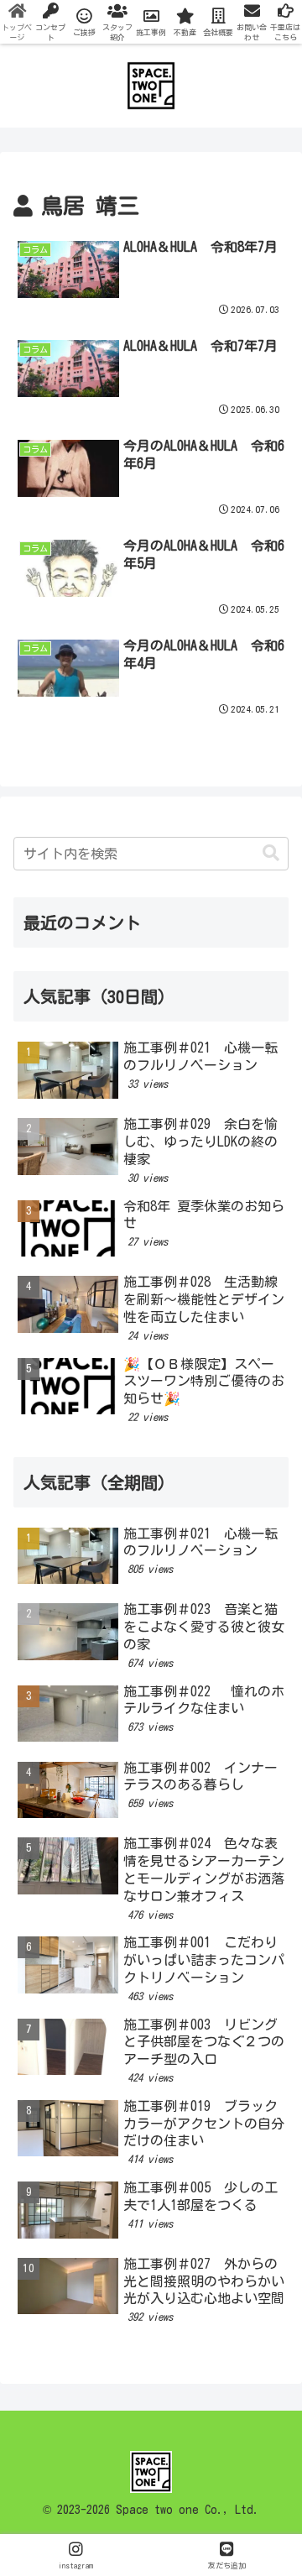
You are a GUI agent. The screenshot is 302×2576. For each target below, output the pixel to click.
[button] (271, 853)
